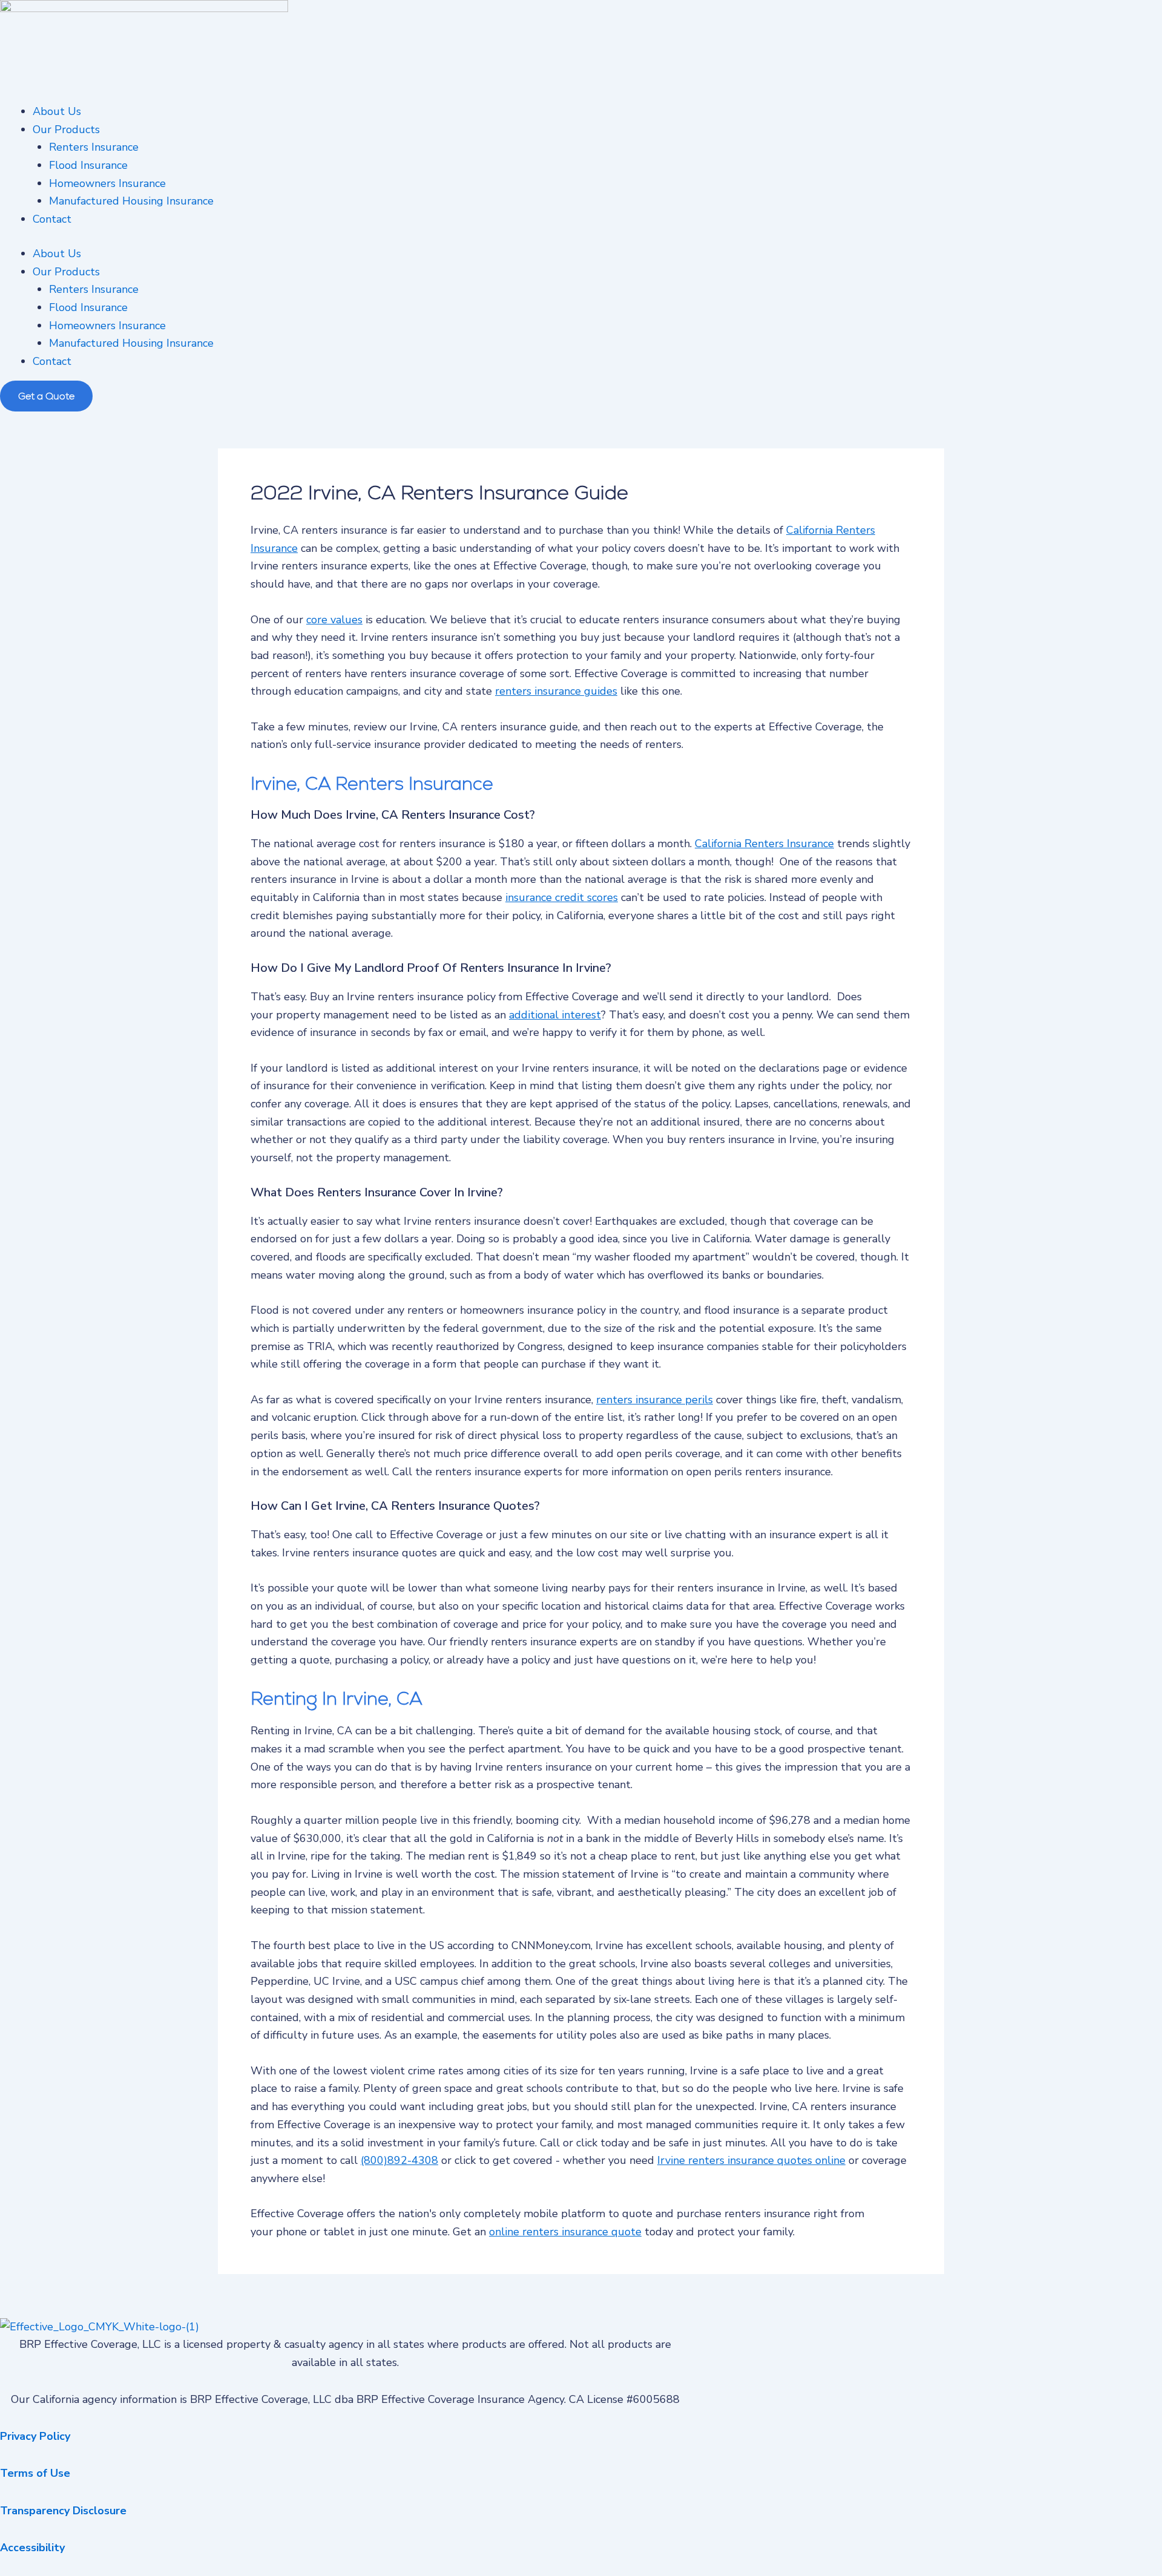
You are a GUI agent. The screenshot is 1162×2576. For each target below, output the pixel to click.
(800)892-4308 (399, 2160)
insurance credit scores (562, 897)
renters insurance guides (556, 691)
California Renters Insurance (764, 844)
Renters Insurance (94, 147)
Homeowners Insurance (107, 183)
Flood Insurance (88, 165)
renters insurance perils (655, 1400)
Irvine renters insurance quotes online (751, 2160)
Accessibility (32, 2548)
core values (334, 620)
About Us (57, 111)
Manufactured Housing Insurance (131, 201)
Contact (52, 219)
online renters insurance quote (565, 2232)
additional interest (555, 1015)
